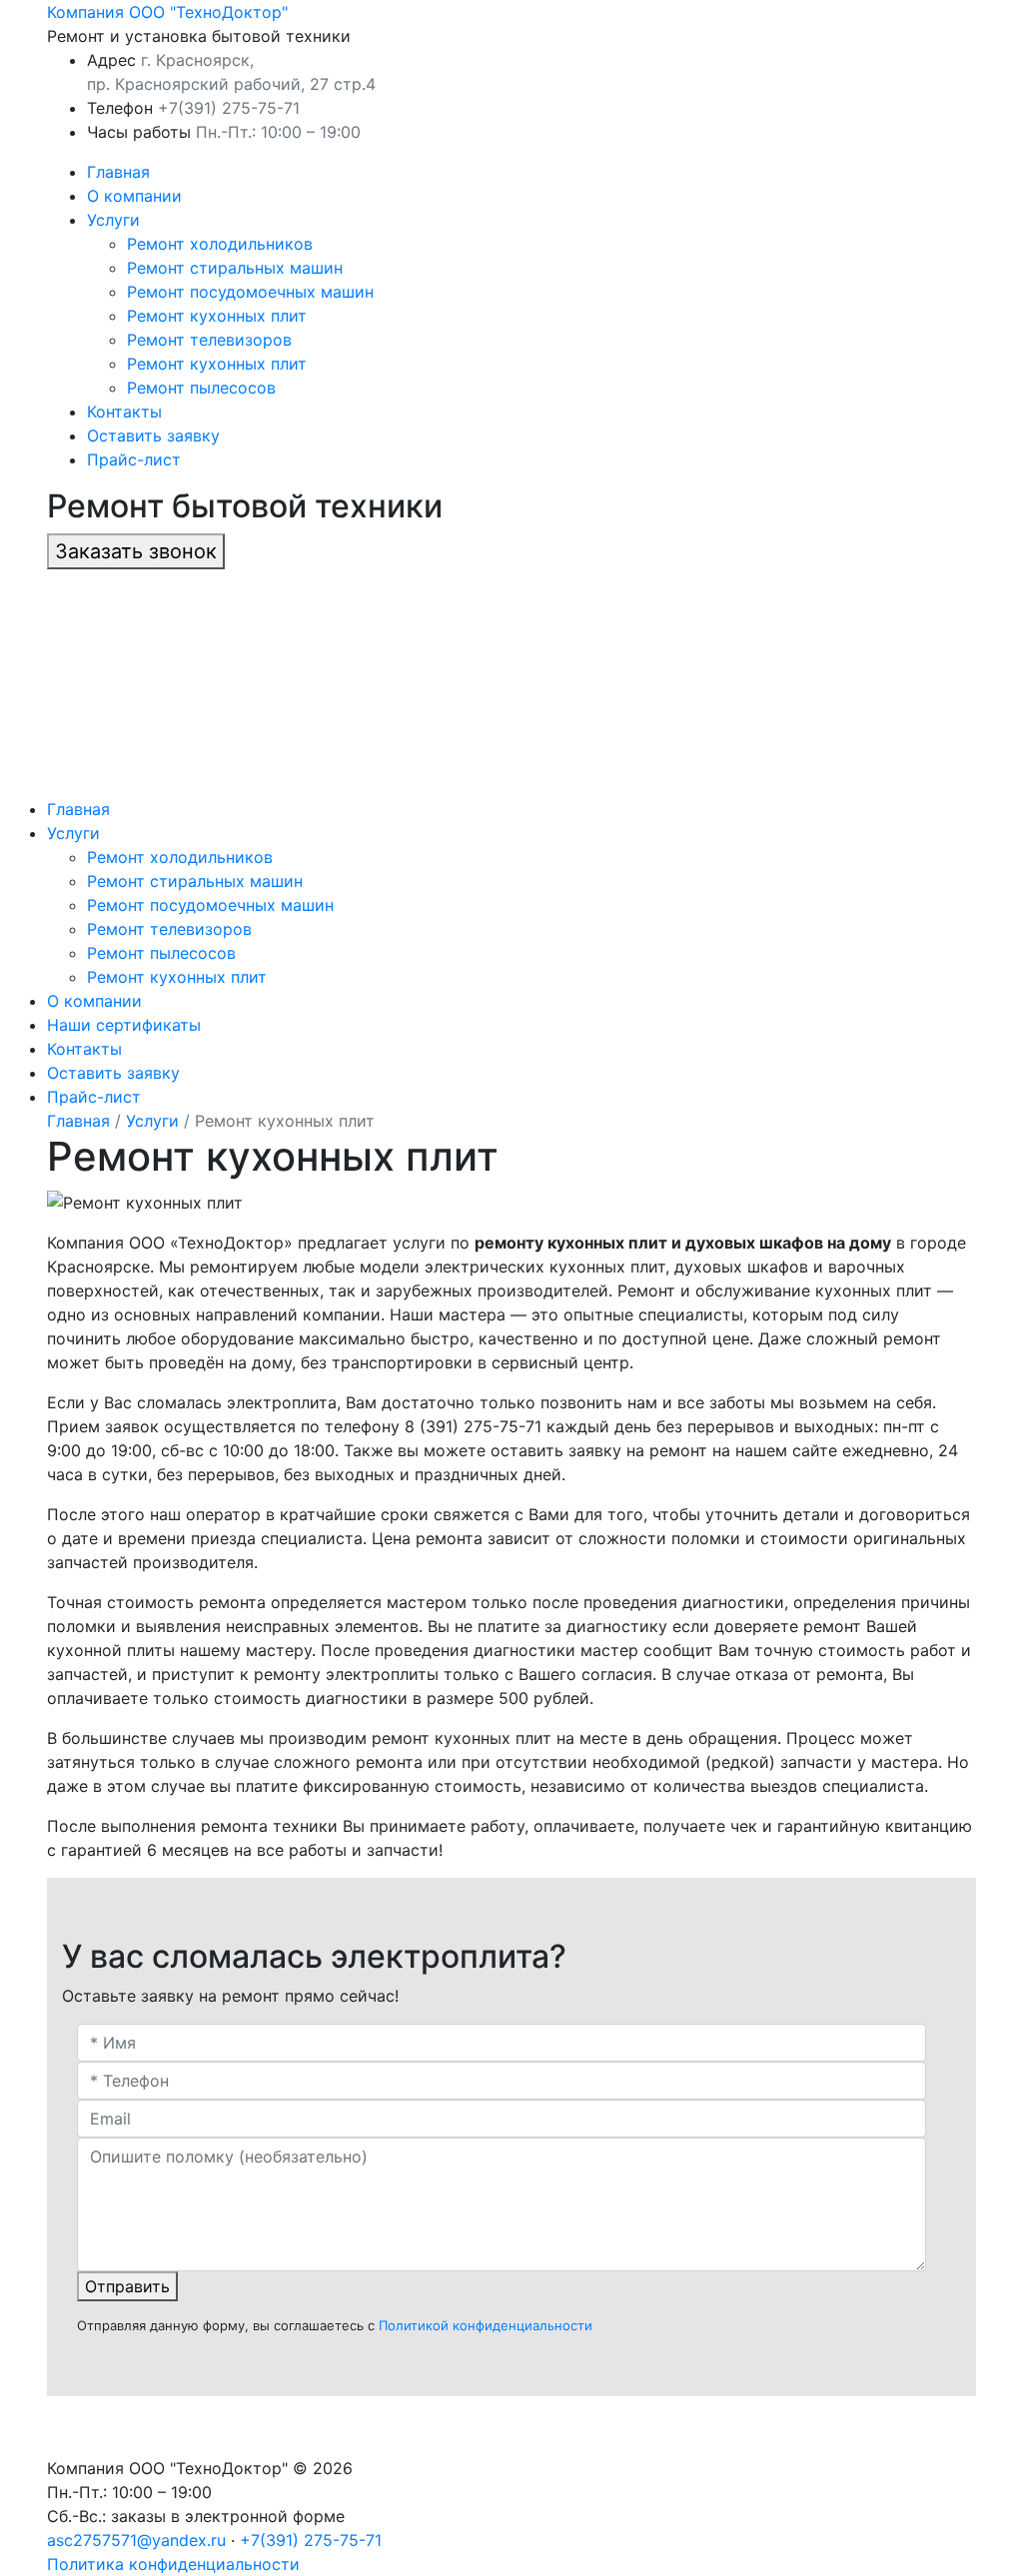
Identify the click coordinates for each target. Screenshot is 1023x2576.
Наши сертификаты (124, 1025)
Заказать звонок (136, 551)
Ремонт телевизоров (209, 340)
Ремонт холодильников (220, 244)
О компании (134, 196)
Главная (118, 172)
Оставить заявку (153, 435)
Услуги (113, 220)
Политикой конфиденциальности (486, 2325)
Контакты (124, 412)
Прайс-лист (134, 459)
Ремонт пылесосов (201, 388)
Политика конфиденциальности (173, 2564)
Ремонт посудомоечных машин (250, 292)
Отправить (127, 2286)
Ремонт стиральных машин (235, 268)
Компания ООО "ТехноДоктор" (167, 12)
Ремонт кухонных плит (217, 316)
